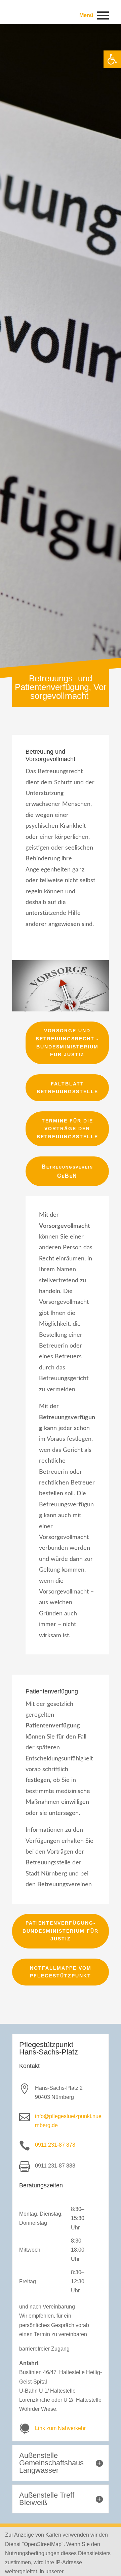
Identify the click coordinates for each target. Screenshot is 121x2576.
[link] (112, 59)
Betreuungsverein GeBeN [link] (67, 1171)
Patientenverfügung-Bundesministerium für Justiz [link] (61, 1931)
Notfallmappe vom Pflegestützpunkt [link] (61, 1972)
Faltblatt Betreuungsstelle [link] (67, 1088)
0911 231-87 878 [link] (55, 2145)
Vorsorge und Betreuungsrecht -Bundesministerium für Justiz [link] (67, 1043)
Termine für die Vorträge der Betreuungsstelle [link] (67, 1129)
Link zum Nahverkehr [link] (60, 2428)
